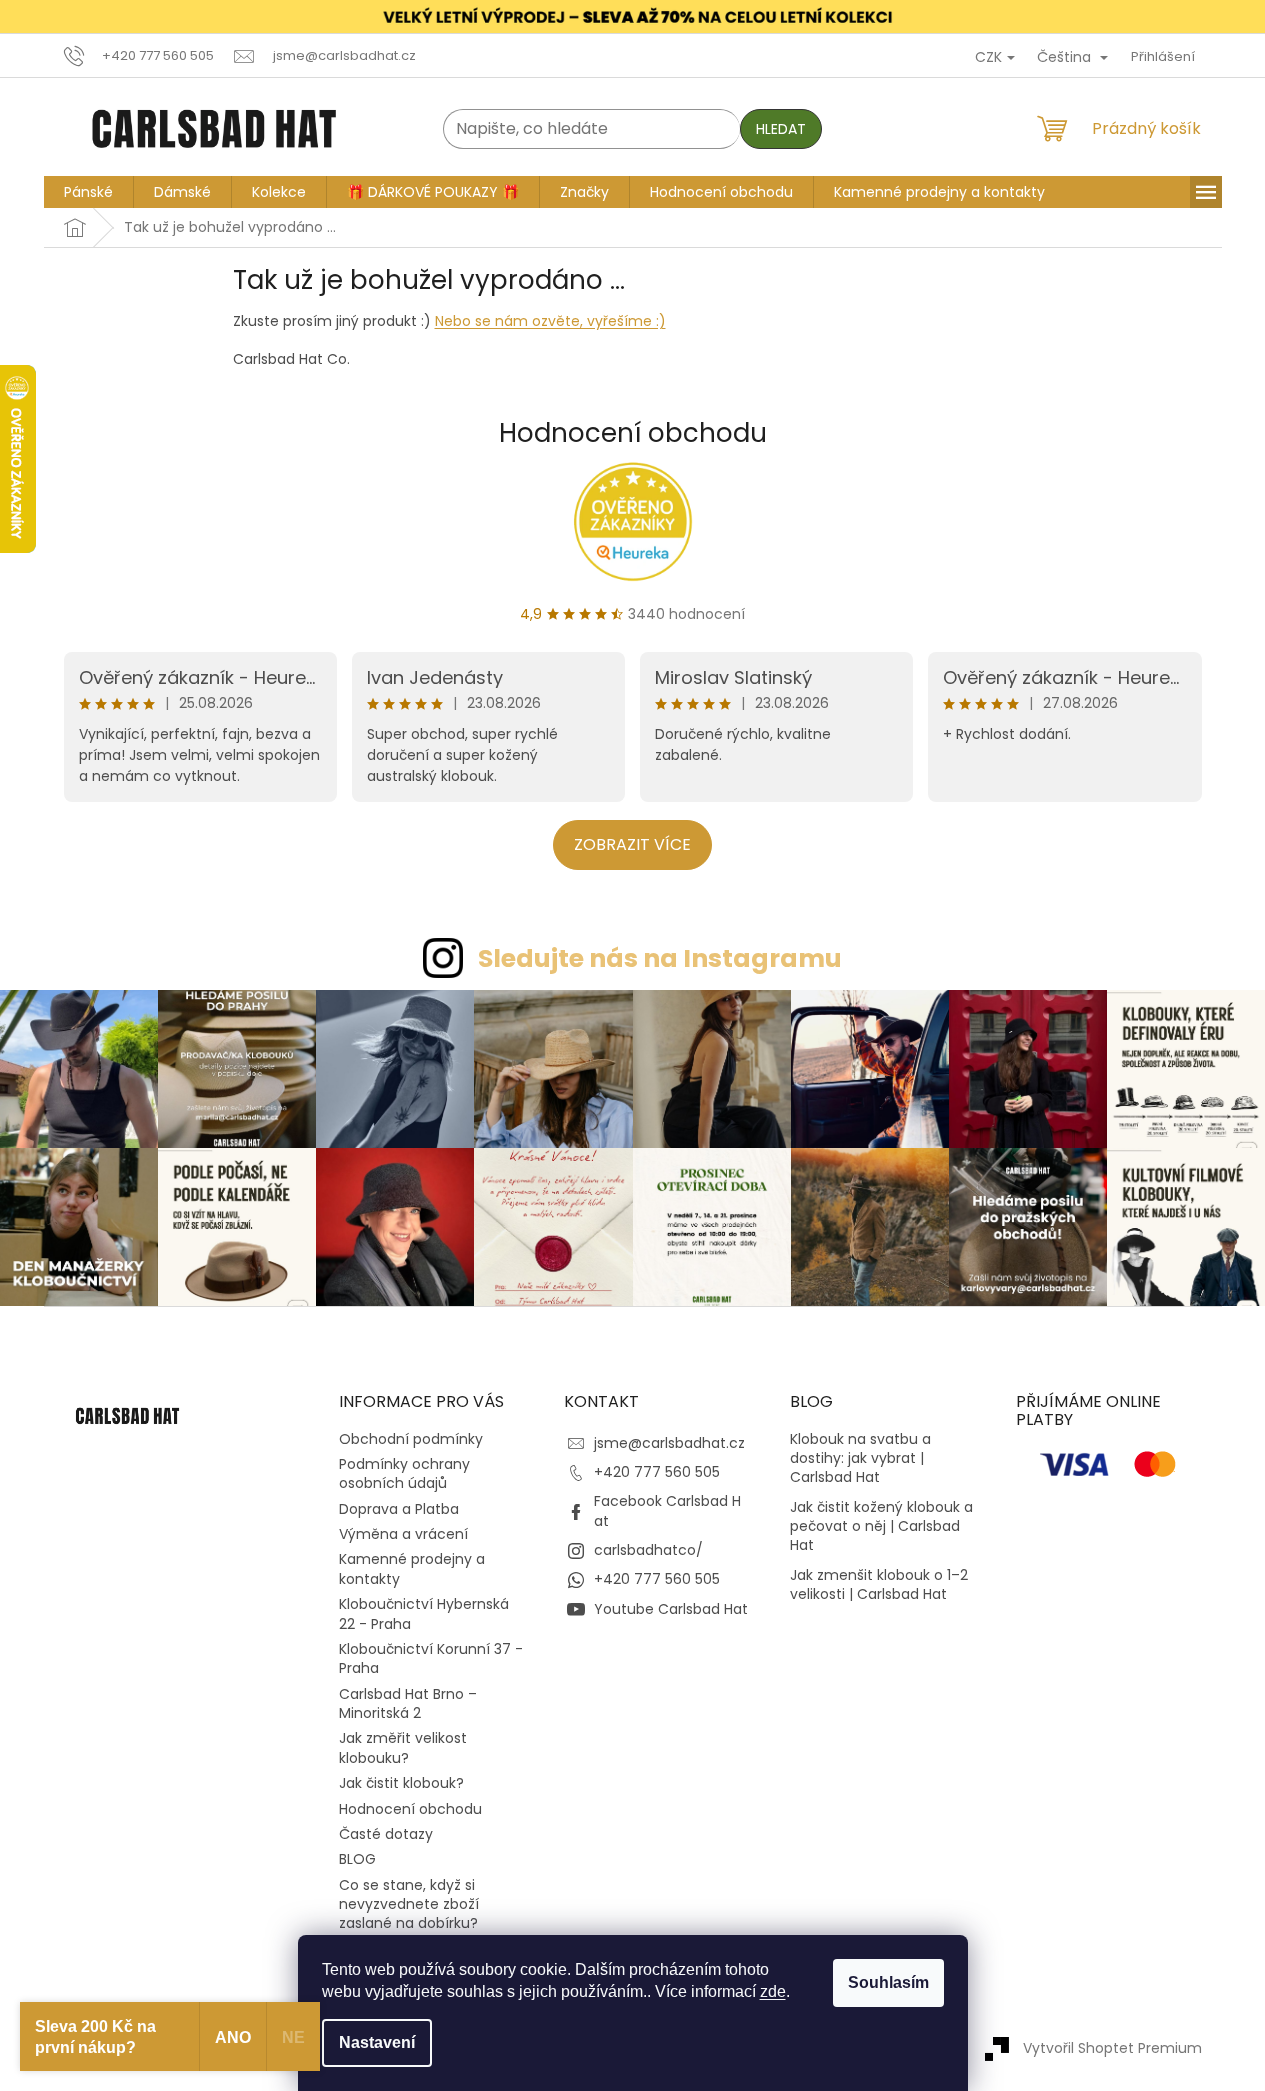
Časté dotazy (386, 1834)
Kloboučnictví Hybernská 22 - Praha (424, 1613)
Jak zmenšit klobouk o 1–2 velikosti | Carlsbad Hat (879, 1585)
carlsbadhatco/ (648, 1550)
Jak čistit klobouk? (401, 1783)
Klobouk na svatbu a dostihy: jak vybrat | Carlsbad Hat (860, 1459)
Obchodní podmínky (411, 1439)
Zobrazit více (632, 844)
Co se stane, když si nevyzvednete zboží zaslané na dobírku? (409, 1904)
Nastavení (377, 2042)
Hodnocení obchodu (633, 433)
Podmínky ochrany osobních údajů (404, 1473)
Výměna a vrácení (403, 1534)
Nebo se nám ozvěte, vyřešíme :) (550, 321)
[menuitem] (88, 192)
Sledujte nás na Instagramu (660, 958)
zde (773, 1991)
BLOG (357, 1859)
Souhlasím (888, 1982)
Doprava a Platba (399, 1509)
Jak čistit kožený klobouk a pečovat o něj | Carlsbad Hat (881, 1527)
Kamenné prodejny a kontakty (412, 1568)
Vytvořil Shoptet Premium (1112, 2048)
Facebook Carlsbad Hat (667, 1510)
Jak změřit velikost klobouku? (403, 1747)
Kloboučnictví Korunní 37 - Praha (431, 1658)
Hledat (781, 129)
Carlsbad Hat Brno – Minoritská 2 (408, 1703)
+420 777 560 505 (657, 1472)
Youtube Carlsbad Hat (671, 1609)
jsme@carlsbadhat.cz (669, 1443)
